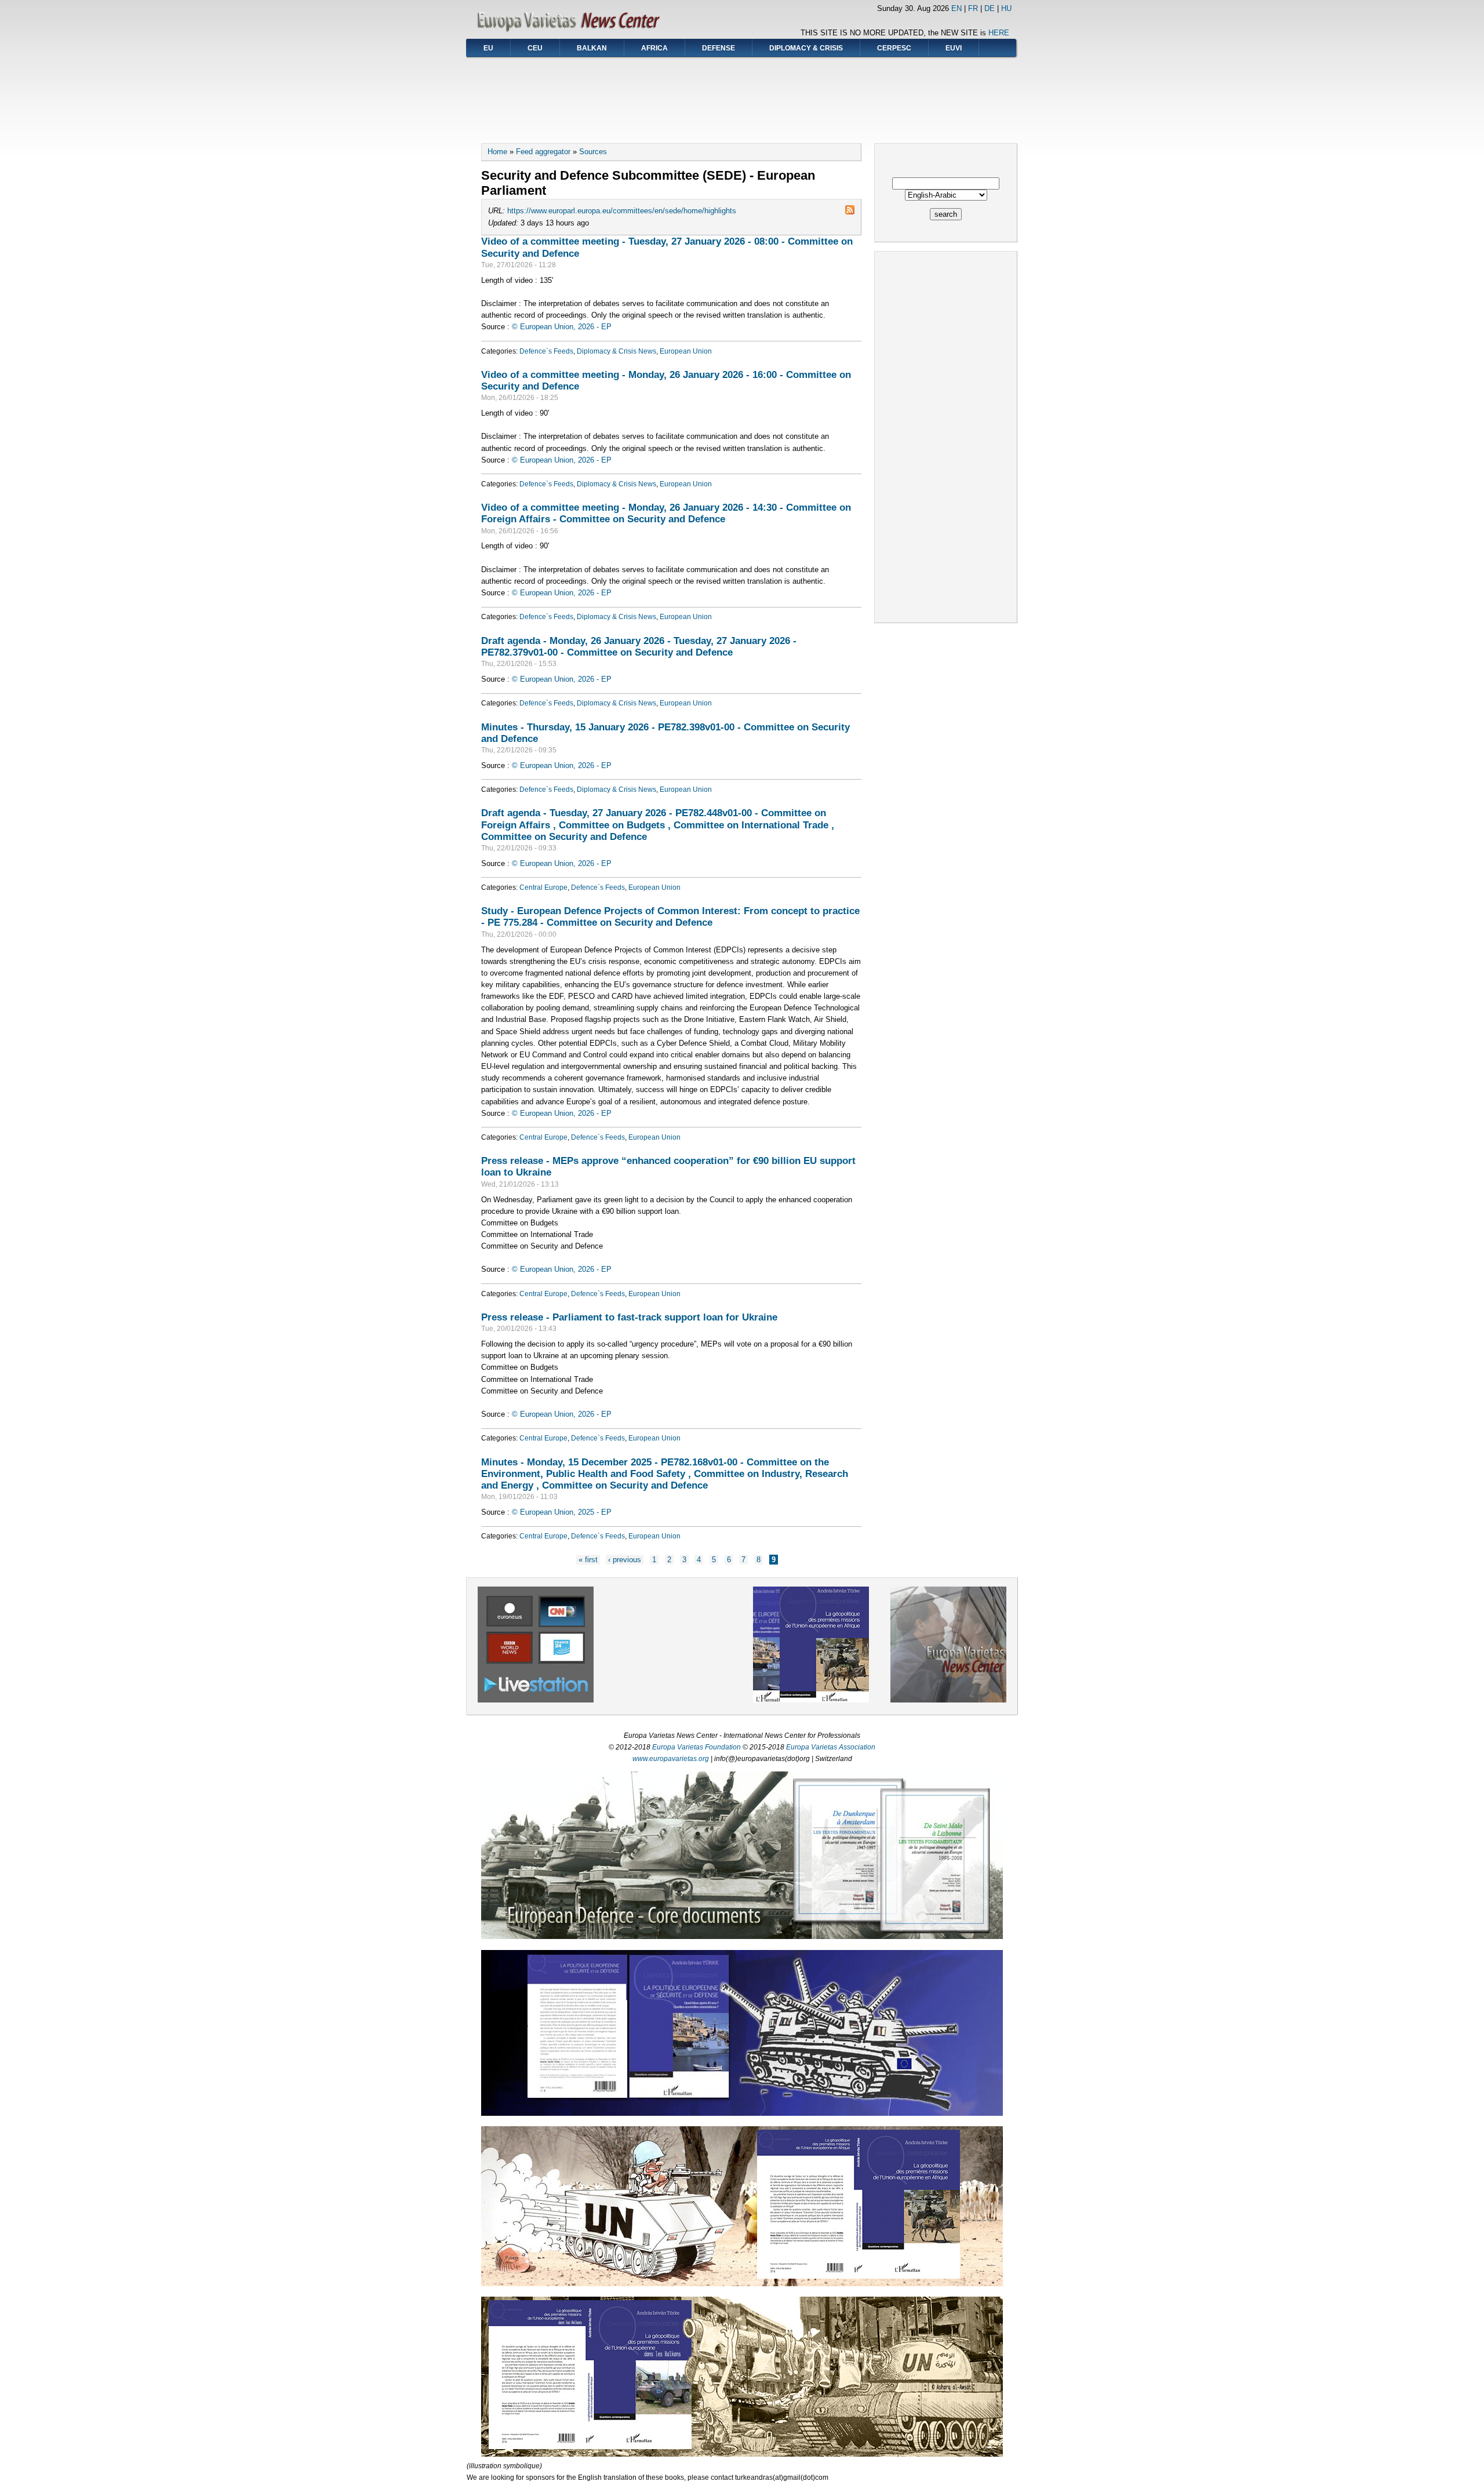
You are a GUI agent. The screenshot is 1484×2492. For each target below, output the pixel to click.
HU (1006, 8)
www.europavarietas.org (671, 1759)
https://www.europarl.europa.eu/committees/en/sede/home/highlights (622, 211)
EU (488, 48)
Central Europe (543, 887)
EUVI (954, 48)
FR (973, 8)
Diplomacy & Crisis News (616, 351)
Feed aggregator (543, 152)
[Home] (572, 32)
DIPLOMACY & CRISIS (806, 48)
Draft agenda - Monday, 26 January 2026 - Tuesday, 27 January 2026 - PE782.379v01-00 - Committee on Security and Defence (639, 646)
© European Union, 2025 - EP (562, 1512)
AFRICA (654, 48)
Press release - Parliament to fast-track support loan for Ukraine (629, 1317)
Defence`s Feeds (546, 351)
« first (588, 1560)
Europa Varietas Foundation (696, 1747)
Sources (593, 152)
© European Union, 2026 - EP (562, 327)
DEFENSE (719, 48)
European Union (686, 351)
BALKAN (592, 48)
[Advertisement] (742, 96)
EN (956, 8)
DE (990, 8)
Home (497, 152)
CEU (535, 48)
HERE (999, 33)
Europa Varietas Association (831, 1747)
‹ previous (625, 1560)
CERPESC (894, 48)
